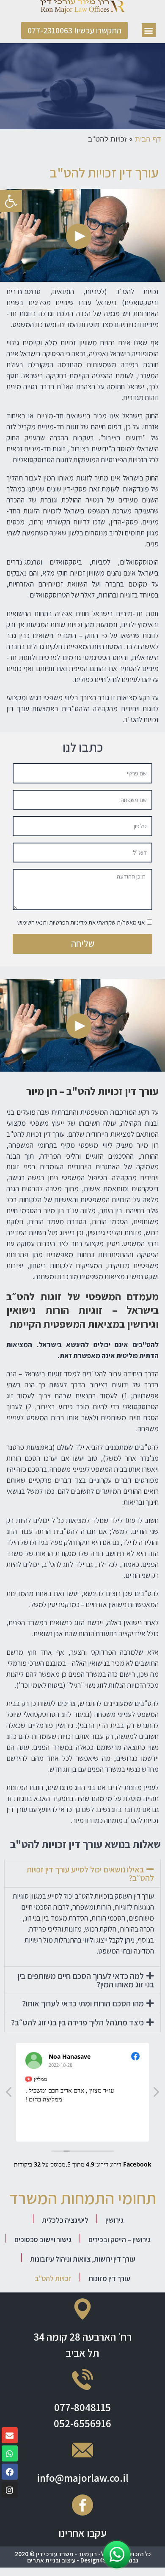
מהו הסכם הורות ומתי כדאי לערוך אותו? (83, 2003)
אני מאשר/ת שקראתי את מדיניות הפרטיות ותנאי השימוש (81, 922)
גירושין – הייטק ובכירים (120, 2239)
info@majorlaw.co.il (83, 2478)
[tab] (82, 1874)
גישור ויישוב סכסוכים (43, 2239)
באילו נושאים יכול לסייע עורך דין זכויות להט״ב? (90, 1874)
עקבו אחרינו (82, 2533)
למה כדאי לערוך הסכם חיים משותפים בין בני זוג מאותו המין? (86, 1980)
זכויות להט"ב (53, 2278)
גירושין (114, 2220)
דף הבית (148, 139)
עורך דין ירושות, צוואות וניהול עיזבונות (83, 2259)
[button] (149, 30)
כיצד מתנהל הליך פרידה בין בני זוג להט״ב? (77, 2022)
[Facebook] (10, 2472)
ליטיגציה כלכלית (65, 2220)
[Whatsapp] (10, 2453)
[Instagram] (10, 2490)
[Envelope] (10, 2435)
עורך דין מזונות (109, 2278)
